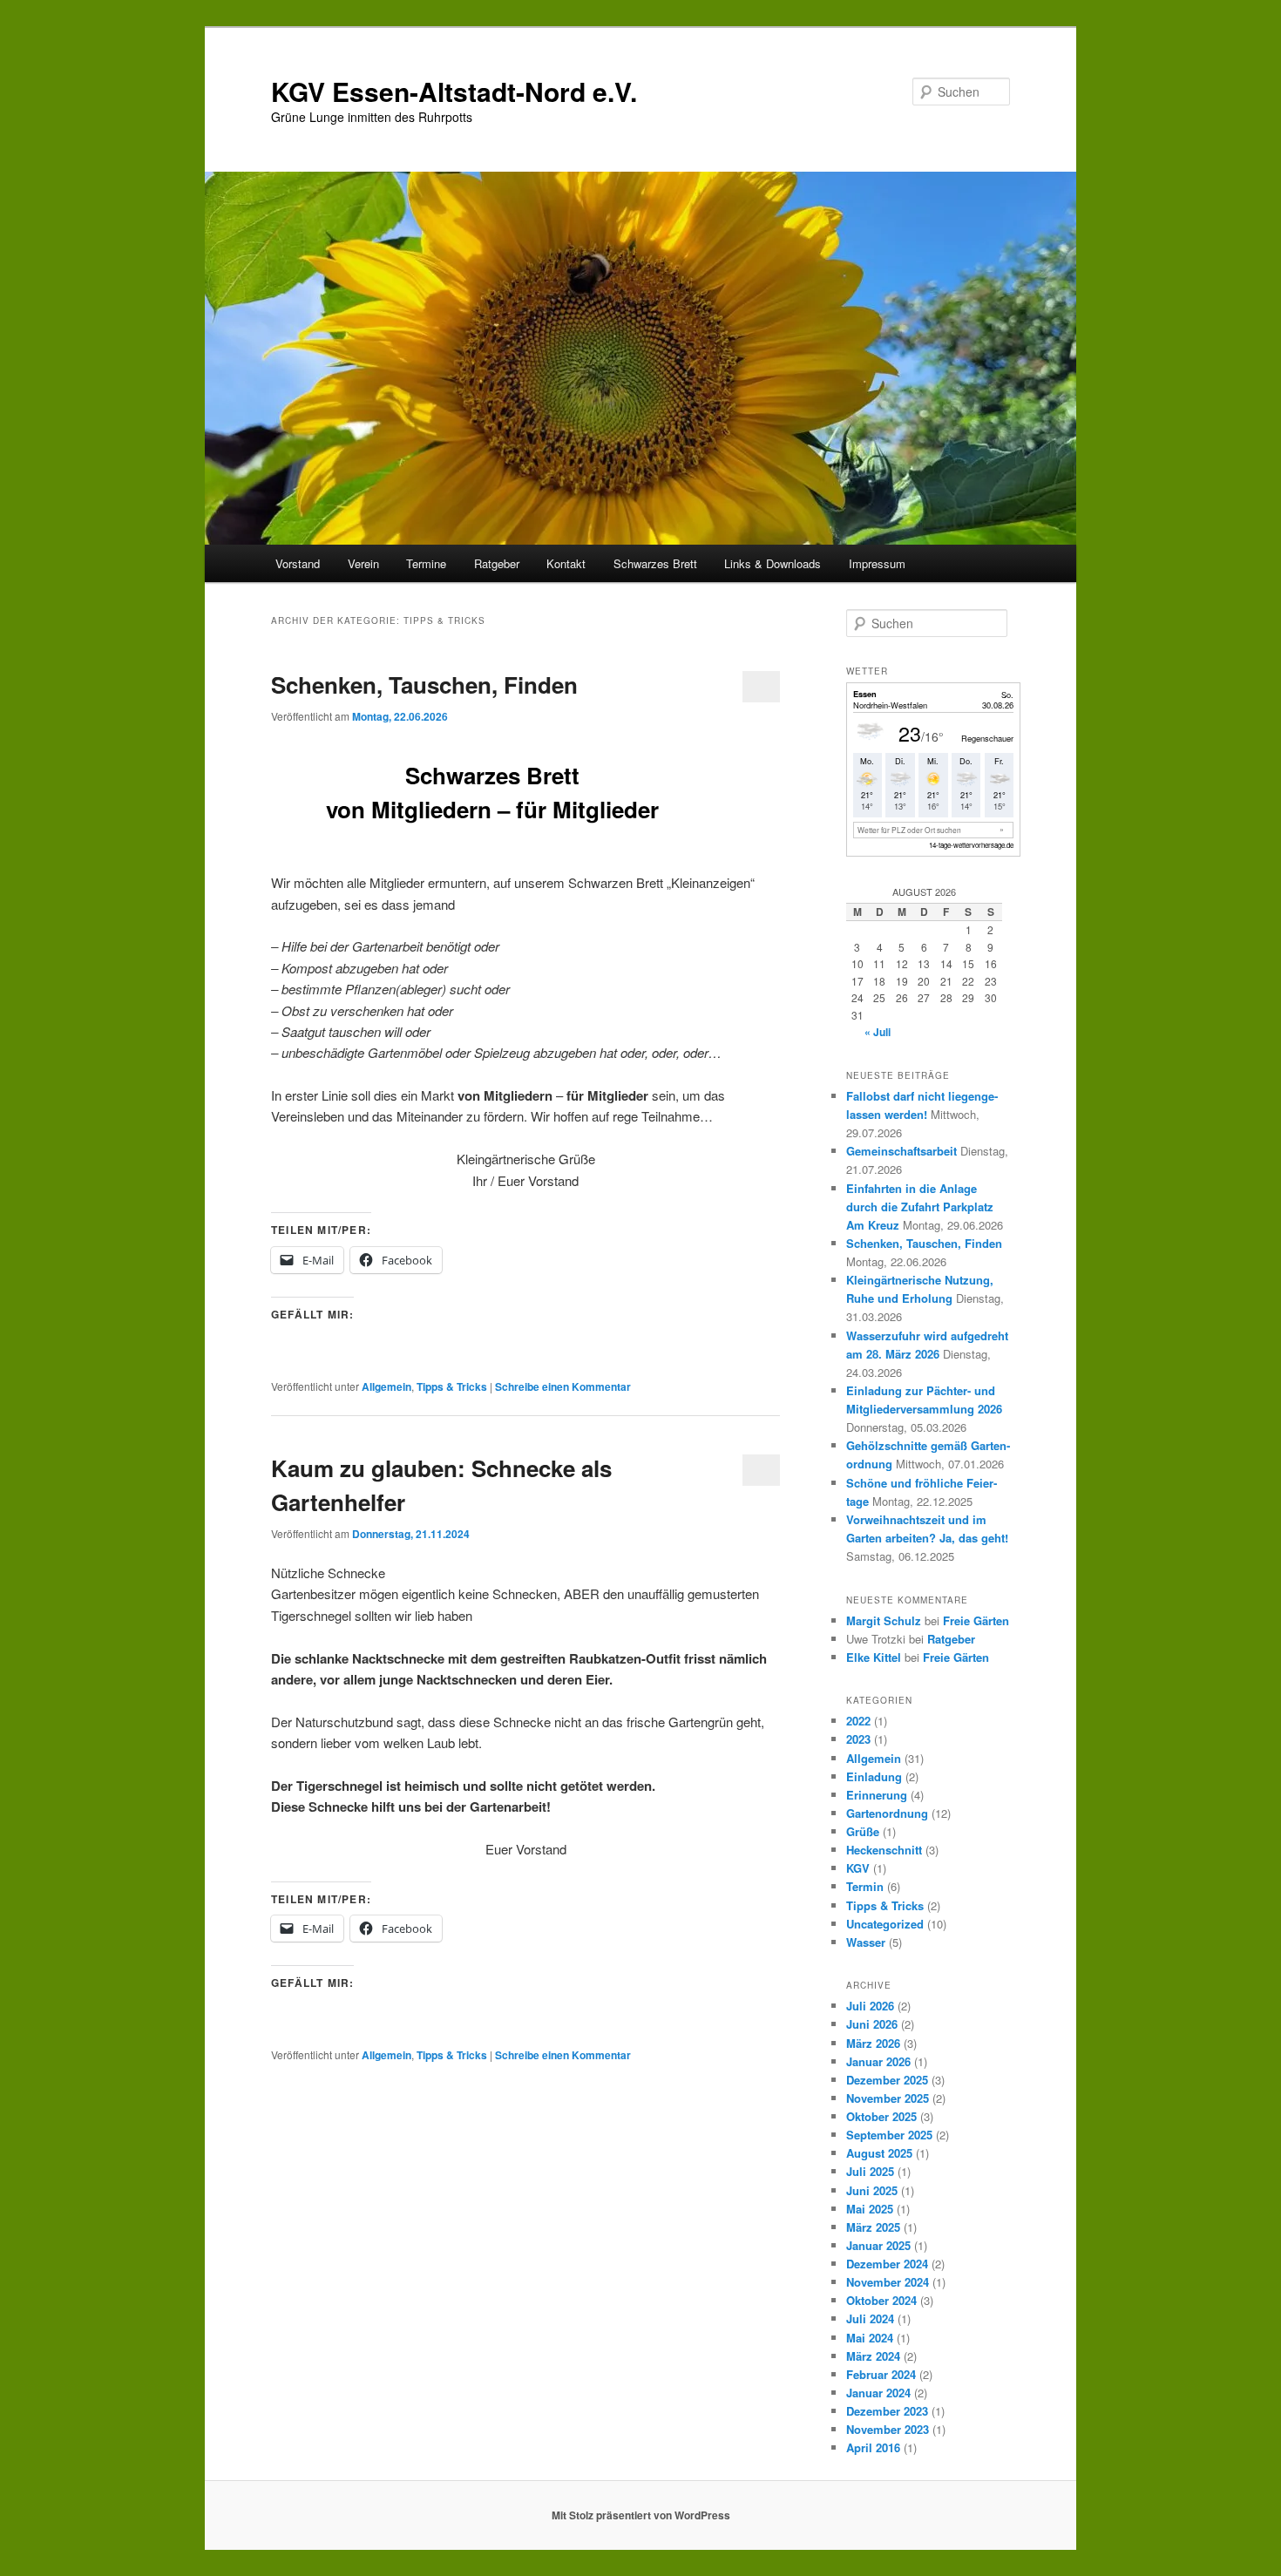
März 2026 (873, 2043)
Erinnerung (877, 1795)
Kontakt (566, 563)
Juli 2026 (870, 2006)
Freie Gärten (976, 1620)
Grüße (863, 1831)
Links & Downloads (773, 563)
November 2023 (888, 2429)
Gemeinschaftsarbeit (901, 1151)
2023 (858, 1739)
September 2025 (889, 2135)
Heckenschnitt (884, 1850)
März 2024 (873, 2356)
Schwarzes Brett (655, 563)
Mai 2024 (870, 2338)
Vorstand (298, 563)
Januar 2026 (878, 2061)
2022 (858, 1721)
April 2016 (873, 2447)
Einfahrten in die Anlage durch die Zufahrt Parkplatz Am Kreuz (920, 1207)
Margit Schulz (884, 1620)
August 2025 (879, 2153)
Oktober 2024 (881, 2300)
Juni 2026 (872, 2024)
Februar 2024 (881, 2374)
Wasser (866, 1942)
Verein (363, 563)
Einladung (874, 1776)
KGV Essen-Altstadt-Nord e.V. (454, 91)
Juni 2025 (872, 2190)
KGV (858, 1868)
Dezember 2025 (887, 2080)
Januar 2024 (878, 2393)
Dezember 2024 (887, 2264)
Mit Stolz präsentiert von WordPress (641, 2515)
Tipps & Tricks (452, 1386)
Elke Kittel (874, 1657)
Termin (865, 1886)
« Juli (878, 1032)
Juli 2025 (870, 2171)
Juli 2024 (870, 2318)
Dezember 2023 (887, 2411)
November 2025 (888, 2098)
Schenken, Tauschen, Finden (424, 685)
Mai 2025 (870, 2209)
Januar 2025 (878, 2245)
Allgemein (386, 1386)
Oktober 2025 (881, 2116)
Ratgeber (497, 563)
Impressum (877, 563)
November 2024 (888, 2282)
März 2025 (873, 2227)
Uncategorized (885, 1924)
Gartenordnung (887, 1813)
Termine (426, 563)
